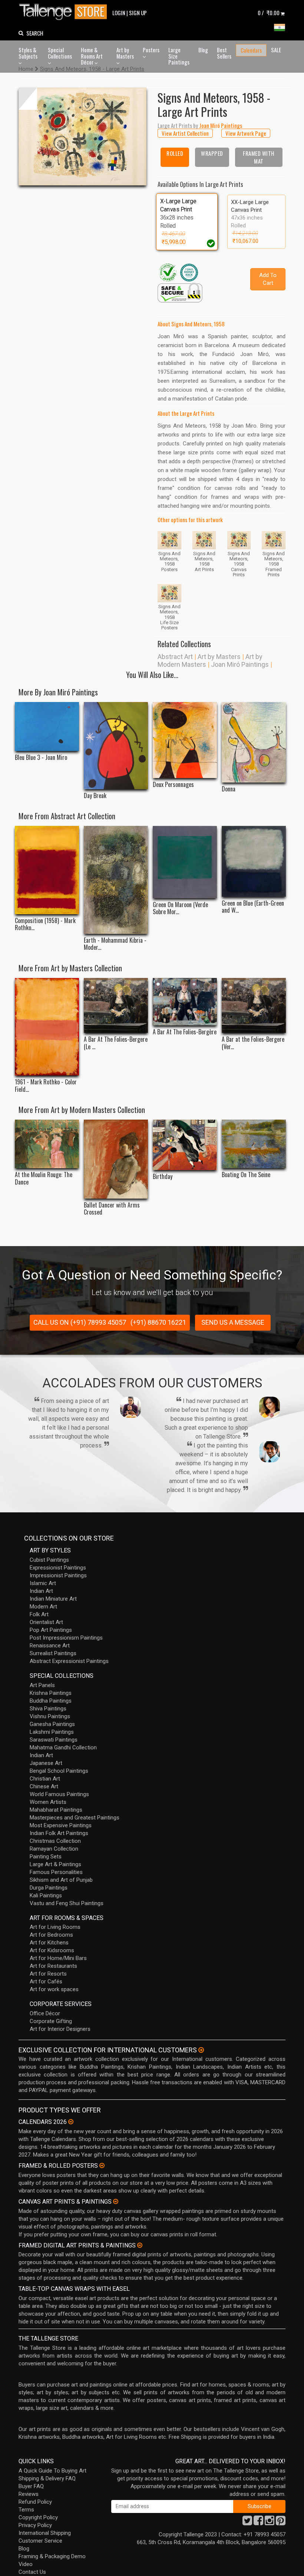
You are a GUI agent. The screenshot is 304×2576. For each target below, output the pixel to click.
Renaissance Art (50, 1646)
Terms (26, 2510)
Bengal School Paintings (59, 1771)
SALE (276, 50)
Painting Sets (46, 1857)
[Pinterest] (281, 2523)
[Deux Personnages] (185, 740)
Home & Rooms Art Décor (92, 56)
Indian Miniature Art (53, 1599)
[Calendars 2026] (71, 2122)
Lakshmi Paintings (52, 1732)
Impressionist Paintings (58, 1575)
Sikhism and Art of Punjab (61, 1880)
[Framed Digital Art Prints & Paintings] (140, 2245)
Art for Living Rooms (55, 1927)
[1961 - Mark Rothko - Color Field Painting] (47, 1027)
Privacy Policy (35, 2525)
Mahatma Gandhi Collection (63, 1747)
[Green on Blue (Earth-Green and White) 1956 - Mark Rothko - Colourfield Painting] (254, 861)
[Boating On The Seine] (254, 1144)
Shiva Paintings (48, 1709)
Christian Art (45, 1779)
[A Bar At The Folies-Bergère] (185, 1002)
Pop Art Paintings (51, 1630)
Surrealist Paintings (53, 1653)
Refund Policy (35, 2502)
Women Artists (48, 1802)
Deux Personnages (173, 785)
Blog (203, 50)
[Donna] (254, 742)
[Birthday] (185, 1145)
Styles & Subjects (28, 53)
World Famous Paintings (59, 1794)
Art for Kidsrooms (52, 1950)
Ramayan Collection (54, 1849)
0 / (269, 13)
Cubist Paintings (49, 1560)
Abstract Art (175, 657)
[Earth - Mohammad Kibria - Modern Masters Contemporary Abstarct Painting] (116, 880)
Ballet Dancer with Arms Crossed (112, 1209)
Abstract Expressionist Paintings (69, 1661)
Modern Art (43, 1607)
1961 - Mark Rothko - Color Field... (46, 1086)
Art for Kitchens (49, 1943)
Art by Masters (125, 53)
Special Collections (60, 53)
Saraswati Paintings (54, 1740)
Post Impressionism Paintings (66, 1638)
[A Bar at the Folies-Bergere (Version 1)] (254, 1006)
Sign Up (138, 13)
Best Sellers (224, 53)
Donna (229, 789)
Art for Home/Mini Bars (58, 1958)
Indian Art (41, 1591)
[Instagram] (270, 2523)
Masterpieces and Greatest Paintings (75, 1818)
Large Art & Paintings (55, 1864)
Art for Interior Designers (60, 2029)
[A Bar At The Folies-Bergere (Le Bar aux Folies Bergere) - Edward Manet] (116, 1006)
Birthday (163, 1177)
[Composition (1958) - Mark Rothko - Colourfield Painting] (47, 870)
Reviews (29, 2494)
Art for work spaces (54, 1989)
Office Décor (45, 2013)
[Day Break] (116, 746)
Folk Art (39, 1614)
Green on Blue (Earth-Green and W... (253, 907)
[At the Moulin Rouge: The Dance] (47, 1144)
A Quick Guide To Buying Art (52, 2471)
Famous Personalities (56, 1872)
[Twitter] (247, 2523)
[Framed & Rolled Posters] (102, 2165)
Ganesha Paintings (52, 1724)
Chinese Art (44, 1786)
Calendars (251, 50)
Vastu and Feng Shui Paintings (67, 1903)
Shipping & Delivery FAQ (47, 2478)
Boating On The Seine (246, 1175)
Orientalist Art (46, 1622)
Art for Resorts (48, 1974)
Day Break (95, 796)
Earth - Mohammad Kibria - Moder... (115, 944)
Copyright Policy (38, 2517)
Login (119, 13)
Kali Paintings (46, 1895)
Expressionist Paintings (58, 1568)
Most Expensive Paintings (61, 1825)
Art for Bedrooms (51, 1935)
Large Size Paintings (179, 56)
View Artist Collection (185, 133)
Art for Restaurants (53, 1966)
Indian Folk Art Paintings (59, 1833)
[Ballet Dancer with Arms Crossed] (116, 1159)
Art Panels (42, 1685)
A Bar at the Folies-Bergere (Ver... (253, 1043)
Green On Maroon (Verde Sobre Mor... (180, 908)
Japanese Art (46, 1763)
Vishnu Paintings (50, 1716)
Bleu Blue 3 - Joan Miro (41, 757)
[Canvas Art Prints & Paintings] (116, 2201)
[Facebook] (258, 2523)
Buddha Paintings (51, 1701)
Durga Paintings (49, 1888)
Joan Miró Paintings (240, 664)
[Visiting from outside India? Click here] (201, 2050)
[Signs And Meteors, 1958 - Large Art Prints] (82, 137)
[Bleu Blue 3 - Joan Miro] (47, 727)
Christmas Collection (55, 1841)
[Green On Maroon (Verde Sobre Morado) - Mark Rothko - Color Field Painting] (185, 862)
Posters (151, 50)
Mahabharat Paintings (56, 1810)
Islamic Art (43, 1583)
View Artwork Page (246, 133)
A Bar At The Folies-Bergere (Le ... (116, 1043)
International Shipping (45, 2533)
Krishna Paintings (51, 1693)
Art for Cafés (46, 1982)
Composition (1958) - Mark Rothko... (45, 924)
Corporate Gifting (51, 2021)
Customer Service (40, 2541)
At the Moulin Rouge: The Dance (44, 1178)
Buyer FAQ (31, 2486)
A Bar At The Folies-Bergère (185, 1032)
